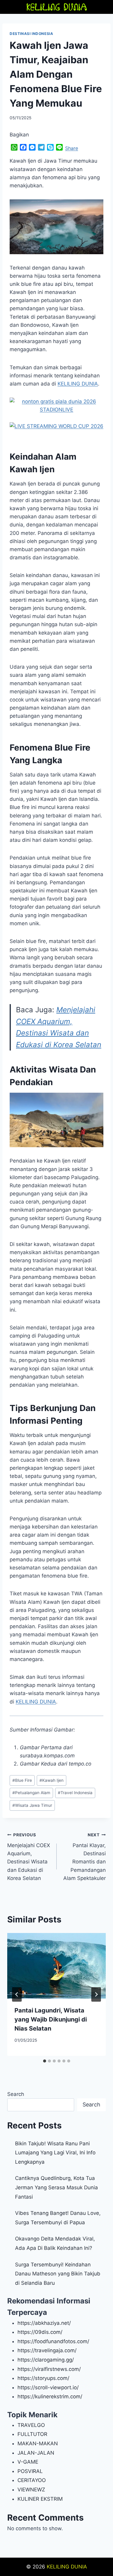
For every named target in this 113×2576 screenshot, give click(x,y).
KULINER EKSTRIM (40, 2499)
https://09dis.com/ (40, 2332)
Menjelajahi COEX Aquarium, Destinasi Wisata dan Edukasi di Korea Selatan (29, 1857)
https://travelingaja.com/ (47, 2350)
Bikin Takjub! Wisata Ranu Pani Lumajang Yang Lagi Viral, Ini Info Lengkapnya (55, 2153)
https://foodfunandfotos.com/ (53, 2341)
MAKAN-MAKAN (38, 2443)
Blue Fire (22, 1780)
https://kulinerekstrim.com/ (50, 2396)
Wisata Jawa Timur (32, 1805)
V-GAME (28, 2462)
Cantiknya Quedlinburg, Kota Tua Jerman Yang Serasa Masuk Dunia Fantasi (56, 2187)
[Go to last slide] (17, 1994)
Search (16, 2094)
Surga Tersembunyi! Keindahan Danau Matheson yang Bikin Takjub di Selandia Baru (58, 2274)
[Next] (96, 1994)
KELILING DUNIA (67, 2567)
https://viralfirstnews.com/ (49, 2369)
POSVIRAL (30, 2471)
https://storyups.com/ (43, 2378)
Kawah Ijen (52, 1780)
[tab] (45, 2061)
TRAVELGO (31, 2425)
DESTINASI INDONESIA (31, 34)
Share (72, 148)
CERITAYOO (32, 2480)
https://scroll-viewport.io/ (48, 2387)
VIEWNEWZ (31, 2490)
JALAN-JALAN (36, 2453)
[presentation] (56, 1966)
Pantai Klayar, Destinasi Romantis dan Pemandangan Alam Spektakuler (85, 1857)
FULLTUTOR (32, 2434)
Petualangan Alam (31, 1793)
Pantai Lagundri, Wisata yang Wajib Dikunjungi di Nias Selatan (51, 2019)
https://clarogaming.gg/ (46, 2360)
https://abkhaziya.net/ (44, 2323)
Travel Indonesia (75, 1793)
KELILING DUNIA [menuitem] (78, 384)
